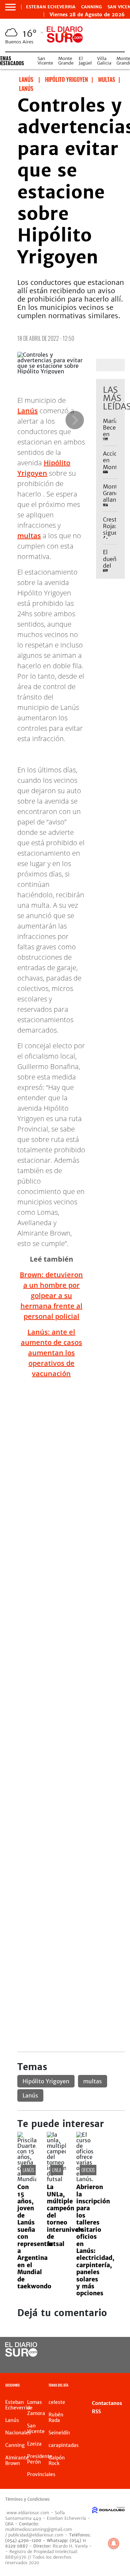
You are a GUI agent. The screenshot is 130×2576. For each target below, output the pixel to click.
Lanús (28, 411)
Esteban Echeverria (51, 7)
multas (29, 536)
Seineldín (59, 2433)
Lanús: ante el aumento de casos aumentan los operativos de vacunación (51, 1353)
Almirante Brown (17, 2460)
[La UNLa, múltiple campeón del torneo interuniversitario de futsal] (56, 2179)
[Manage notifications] (114, 2543)
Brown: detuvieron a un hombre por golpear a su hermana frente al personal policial (51, 1295)
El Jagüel (85, 61)
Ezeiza (34, 2444)
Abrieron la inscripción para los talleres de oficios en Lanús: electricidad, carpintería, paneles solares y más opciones (95, 2240)
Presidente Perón (40, 2459)
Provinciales (41, 2474)
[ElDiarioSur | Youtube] (116, 2363)
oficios (88, 2170)
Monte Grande (66, 61)
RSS (96, 2412)
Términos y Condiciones (27, 2499)
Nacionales (18, 2433)
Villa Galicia (104, 61)
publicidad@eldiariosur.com (36, 2535)
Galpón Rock (57, 2460)
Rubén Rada (56, 2417)
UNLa (57, 2170)
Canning (92, 7)
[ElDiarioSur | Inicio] (124, 2386)
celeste (57, 2402)
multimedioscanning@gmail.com (39, 2529)
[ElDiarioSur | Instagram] (102, 2363)
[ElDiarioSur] (21, 2355)
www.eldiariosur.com (28, 2513)
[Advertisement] (65, 1449)
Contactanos (107, 2403)
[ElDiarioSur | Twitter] (116, 2350)
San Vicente (45, 61)
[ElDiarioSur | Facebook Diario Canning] (102, 2350)
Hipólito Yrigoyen (46, 2081)
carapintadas (64, 2445)
